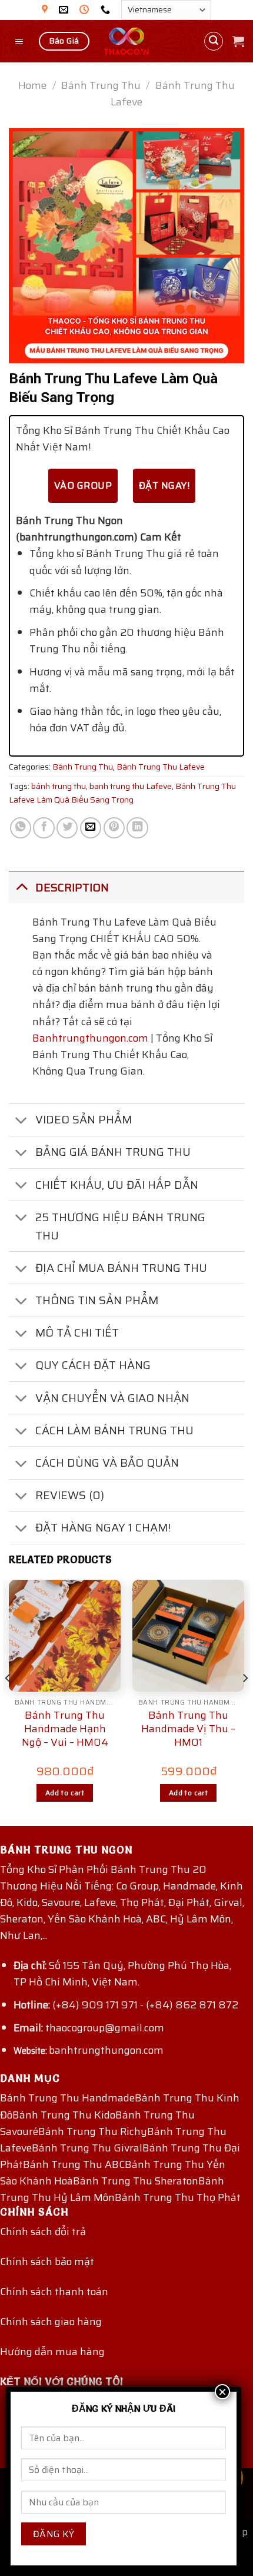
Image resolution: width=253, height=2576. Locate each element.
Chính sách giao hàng (51, 2322)
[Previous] (8, 1702)
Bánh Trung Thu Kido (64, 2115)
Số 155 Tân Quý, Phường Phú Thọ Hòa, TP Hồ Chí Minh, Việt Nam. (122, 1974)
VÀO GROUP (83, 485)
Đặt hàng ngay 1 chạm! (103, 1527)
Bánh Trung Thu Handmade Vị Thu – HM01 (188, 1729)
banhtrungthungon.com (106, 2050)
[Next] (245, 1702)
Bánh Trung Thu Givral (87, 2148)
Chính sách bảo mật (47, 2262)
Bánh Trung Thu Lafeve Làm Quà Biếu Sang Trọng (122, 793)
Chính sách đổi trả (43, 2232)
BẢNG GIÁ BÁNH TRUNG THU (113, 1152)
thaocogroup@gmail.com (105, 2028)
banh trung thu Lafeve (131, 786)
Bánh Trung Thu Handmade (67, 2098)
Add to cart (65, 1793)
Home (32, 85)
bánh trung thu (59, 786)
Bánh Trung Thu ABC (74, 2164)
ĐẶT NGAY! (164, 485)
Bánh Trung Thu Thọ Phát (178, 2197)
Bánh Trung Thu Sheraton (136, 2181)
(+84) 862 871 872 (192, 2005)
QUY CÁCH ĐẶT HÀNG (93, 1365)
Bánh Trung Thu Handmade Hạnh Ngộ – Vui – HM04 (65, 1729)
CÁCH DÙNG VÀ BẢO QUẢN (107, 1463)
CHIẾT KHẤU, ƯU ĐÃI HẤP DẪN (117, 1185)
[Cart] (238, 41)
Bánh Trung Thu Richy (93, 2131)
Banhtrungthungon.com (90, 1038)
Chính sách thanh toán (54, 2292)
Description (72, 887)
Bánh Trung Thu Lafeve (161, 767)
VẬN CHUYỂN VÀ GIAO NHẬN (112, 1398)
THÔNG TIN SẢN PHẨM (97, 1300)
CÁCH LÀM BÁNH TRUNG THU (114, 1430)
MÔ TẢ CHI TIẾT (77, 1332)
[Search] (214, 42)
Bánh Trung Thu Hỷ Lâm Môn (112, 2189)
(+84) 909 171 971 (95, 2005)
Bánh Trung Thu (101, 85)
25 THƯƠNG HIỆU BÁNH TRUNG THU (120, 1226)
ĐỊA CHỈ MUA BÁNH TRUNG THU (121, 1268)
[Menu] (20, 41)
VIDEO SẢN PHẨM (84, 1119)
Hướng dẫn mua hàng (52, 2352)
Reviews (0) (70, 1495)
